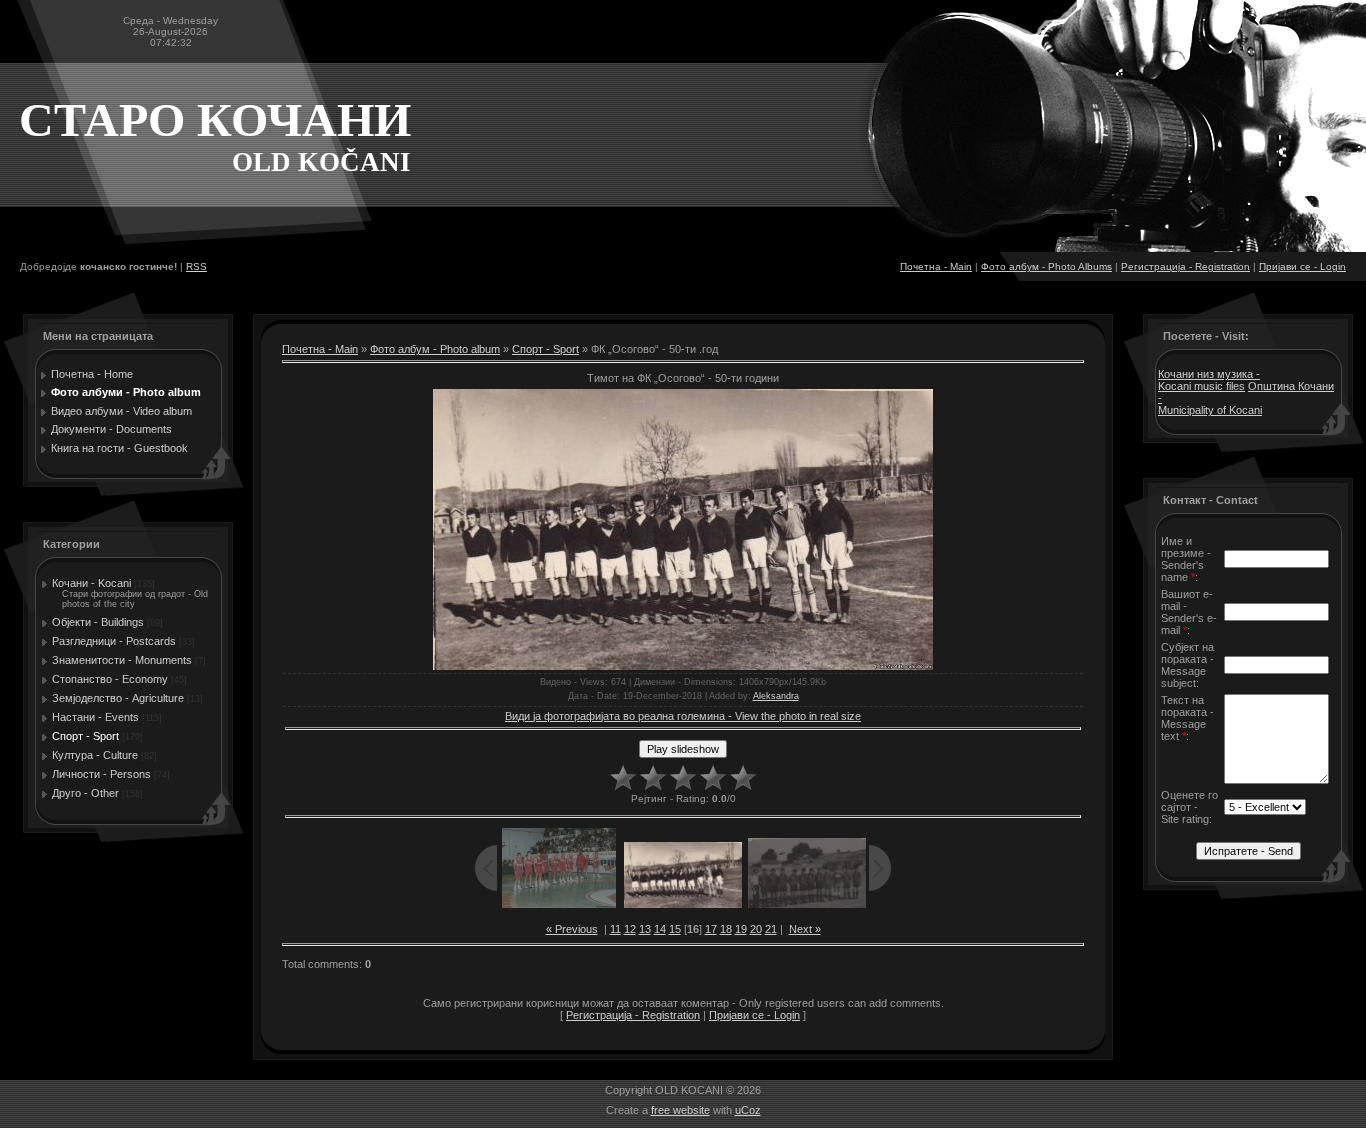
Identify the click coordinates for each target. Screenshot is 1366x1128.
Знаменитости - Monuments (122, 660)
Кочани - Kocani (91, 583)
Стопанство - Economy (110, 679)
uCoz (748, 1110)
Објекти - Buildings (98, 622)
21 (771, 929)
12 (630, 929)
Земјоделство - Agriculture (118, 698)
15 (675, 929)
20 (756, 929)
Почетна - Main (936, 266)
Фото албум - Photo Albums (1046, 266)
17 (711, 929)
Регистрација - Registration (1185, 266)
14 (660, 929)
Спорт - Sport (85, 736)
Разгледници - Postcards (114, 641)
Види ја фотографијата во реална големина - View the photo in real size (683, 716)
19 (741, 929)
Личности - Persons (101, 774)
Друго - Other (85, 793)
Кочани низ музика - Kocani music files (1209, 380)
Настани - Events (95, 717)
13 (645, 929)
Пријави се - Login (1302, 266)
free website (680, 1110)
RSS (196, 266)
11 (615, 929)
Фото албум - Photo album (435, 349)
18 (726, 929)
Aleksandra (776, 696)
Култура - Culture (95, 755)
